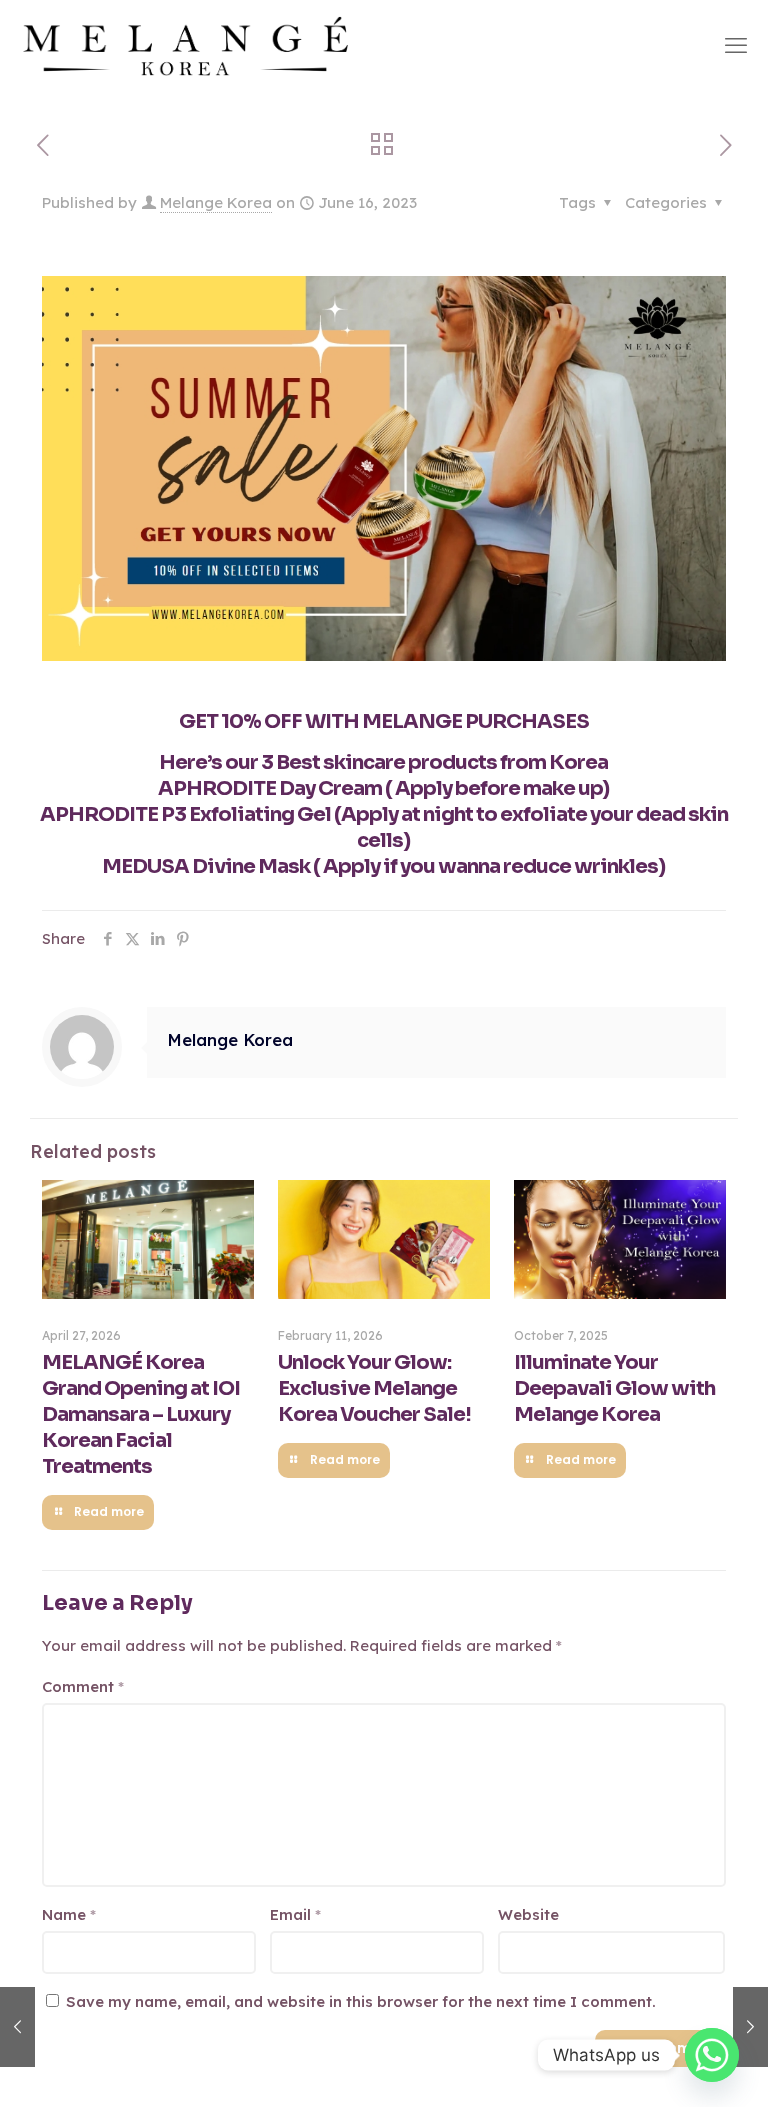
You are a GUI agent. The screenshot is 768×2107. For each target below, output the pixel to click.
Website (528, 1914)
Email (295, 1914)
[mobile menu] (736, 45)
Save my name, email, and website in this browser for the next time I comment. (361, 2001)
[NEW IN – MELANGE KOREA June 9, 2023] (17, 2027)
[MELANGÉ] (186, 45)
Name (69, 1914)
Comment (83, 1686)
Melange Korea (216, 202)
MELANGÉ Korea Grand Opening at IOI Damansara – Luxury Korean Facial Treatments (141, 1414)
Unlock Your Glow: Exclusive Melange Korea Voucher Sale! (374, 1388)
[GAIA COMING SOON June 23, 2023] (750, 2027)
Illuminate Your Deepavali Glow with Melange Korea (614, 1388)
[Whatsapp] (712, 2055)
